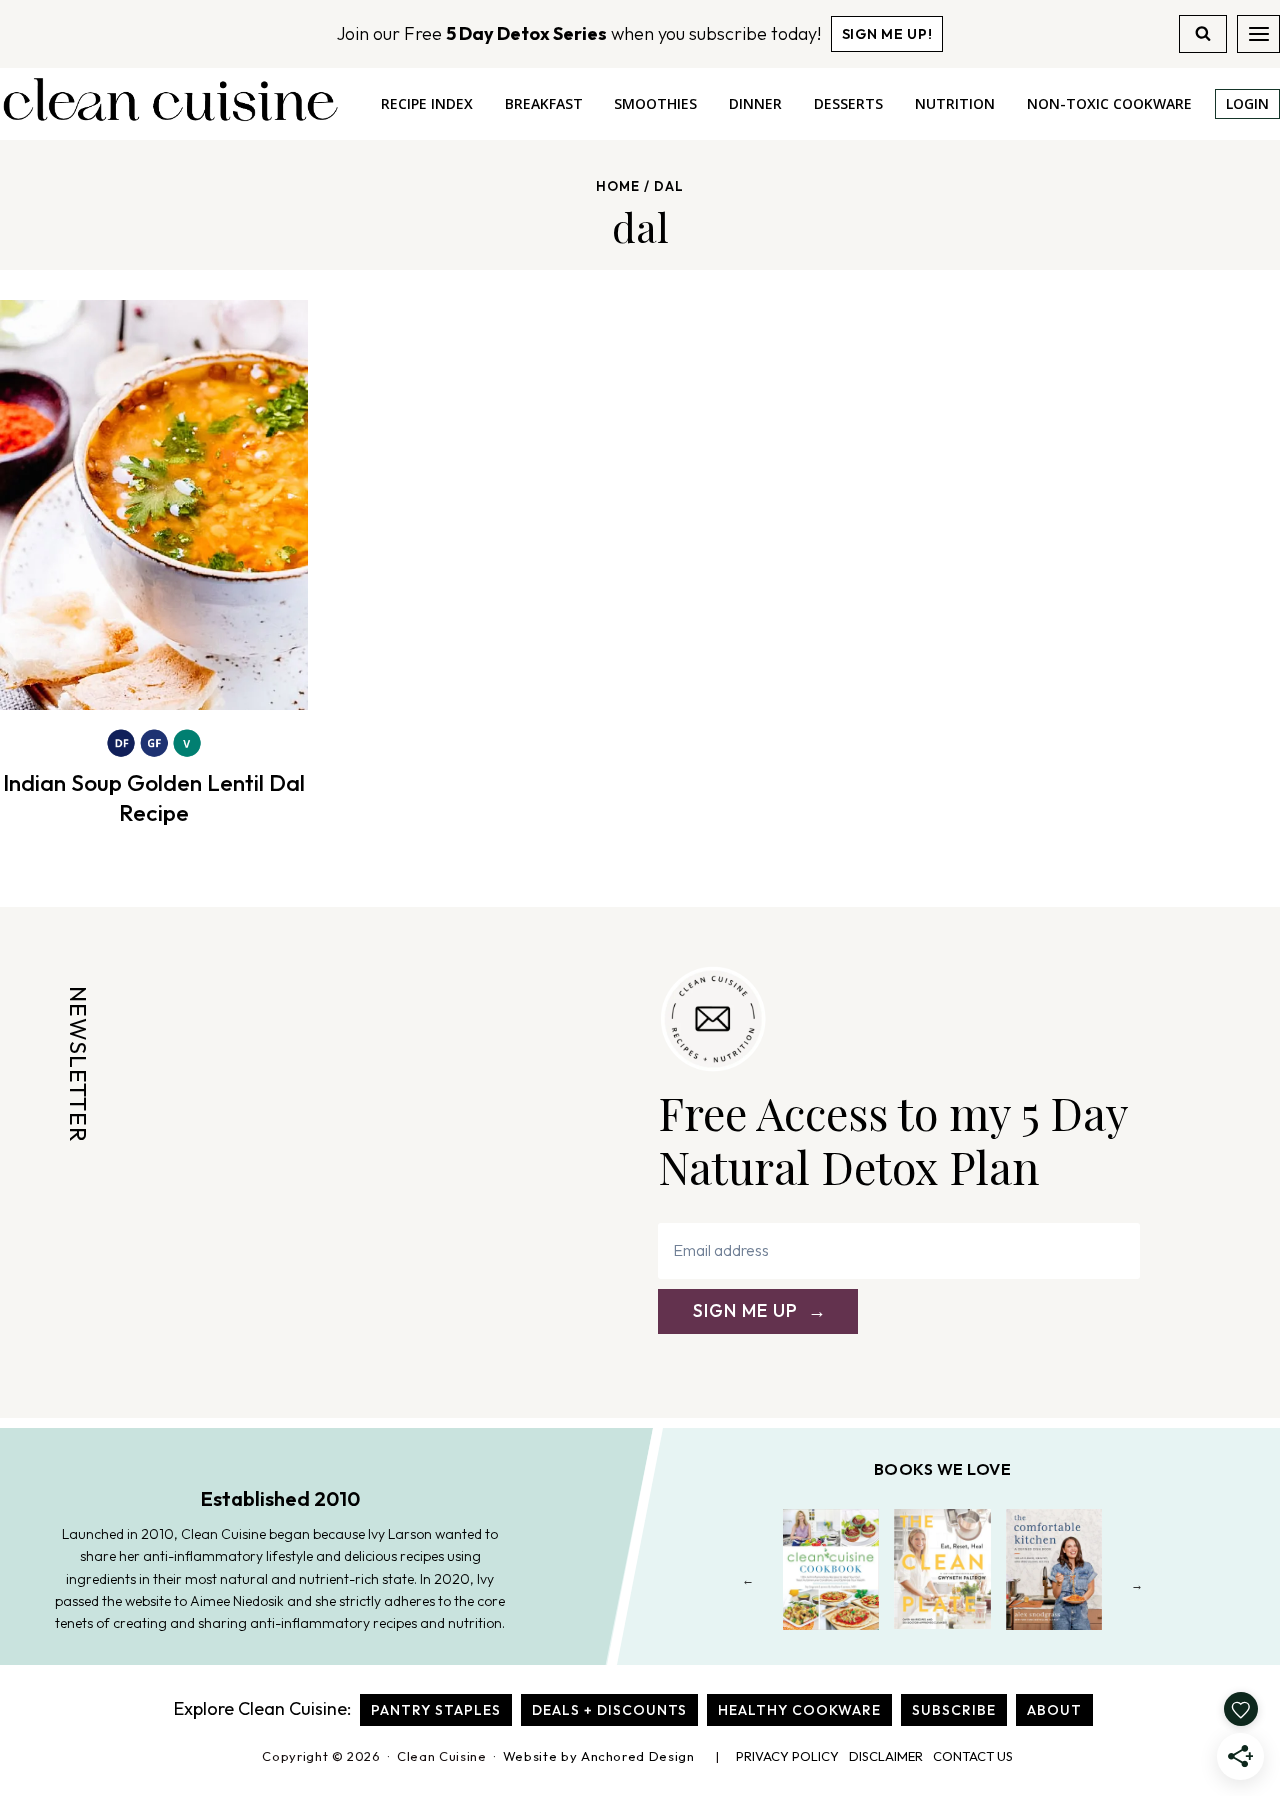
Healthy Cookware (799, 1710)
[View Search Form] (1203, 34)
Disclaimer (886, 1756)
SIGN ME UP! (887, 34)
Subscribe (954, 1710)
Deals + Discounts (609, 1710)
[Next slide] (1137, 1584)
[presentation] (154, 505)
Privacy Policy (787, 1756)
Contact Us (973, 1756)
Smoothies (655, 103)
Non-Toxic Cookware (1109, 103)
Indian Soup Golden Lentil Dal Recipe (154, 797)
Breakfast (544, 103)
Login (1247, 103)
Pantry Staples (436, 1710)
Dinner (755, 103)
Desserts (848, 103)
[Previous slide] (748, 1584)
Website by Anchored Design (599, 1756)
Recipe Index (427, 103)
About (1054, 1710)
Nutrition (955, 103)
